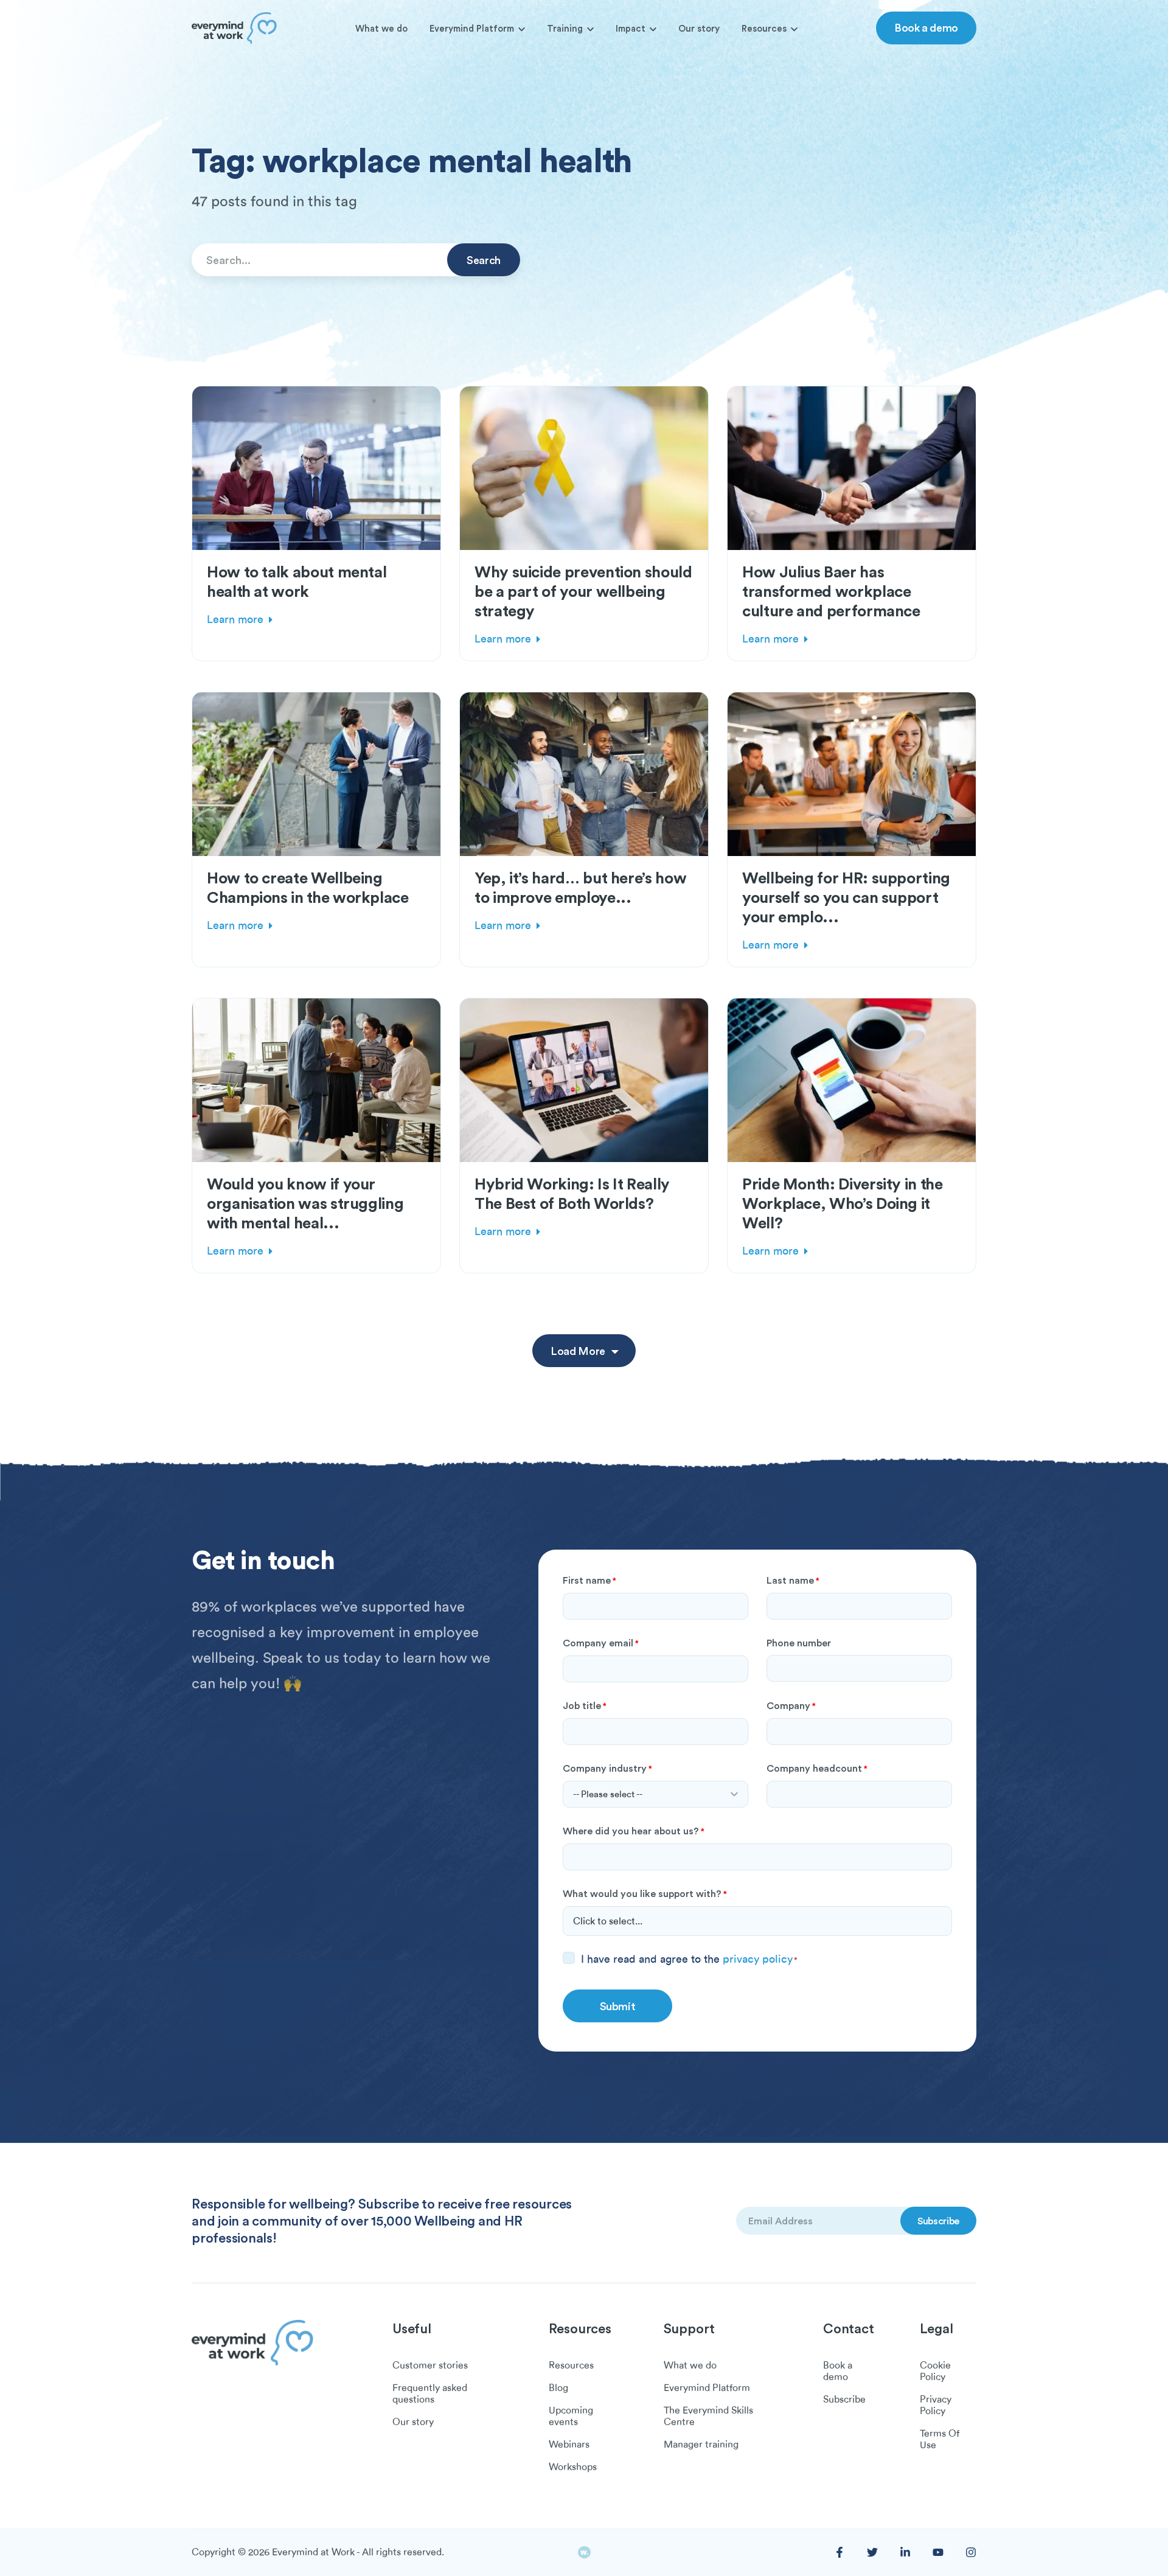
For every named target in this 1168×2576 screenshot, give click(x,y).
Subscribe (844, 2400)
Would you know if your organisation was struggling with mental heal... (305, 1203)
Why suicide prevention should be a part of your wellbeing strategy (583, 591)
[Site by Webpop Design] (584, 2553)
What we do (381, 28)
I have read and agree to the (689, 1959)
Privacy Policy (936, 2405)
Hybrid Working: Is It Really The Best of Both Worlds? (572, 1193)
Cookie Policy (935, 2371)
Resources (764, 28)
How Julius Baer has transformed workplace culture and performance (831, 591)
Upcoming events (571, 2416)
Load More (578, 1351)
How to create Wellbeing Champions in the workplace (308, 887)
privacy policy (758, 1959)
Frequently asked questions (430, 2394)
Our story (699, 28)
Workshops (573, 2467)
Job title (585, 1705)
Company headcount (817, 1768)
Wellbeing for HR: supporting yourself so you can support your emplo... (846, 897)
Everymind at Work (313, 2552)
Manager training (701, 2445)
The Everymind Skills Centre (708, 2416)
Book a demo (926, 27)
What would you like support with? (645, 1893)
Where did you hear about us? (634, 1831)
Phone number (799, 1643)
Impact (631, 28)
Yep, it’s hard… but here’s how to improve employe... (580, 887)
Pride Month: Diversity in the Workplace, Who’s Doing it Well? (843, 1203)
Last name (793, 1580)
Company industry (607, 1768)
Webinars (569, 2445)
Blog (558, 2388)
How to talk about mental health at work (297, 581)
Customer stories (430, 2365)
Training (565, 28)
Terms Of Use (940, 2439)
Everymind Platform (472, 28)
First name (589, 1580)
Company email (601, 1643)
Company (791, 1705)
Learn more (235, 619)
